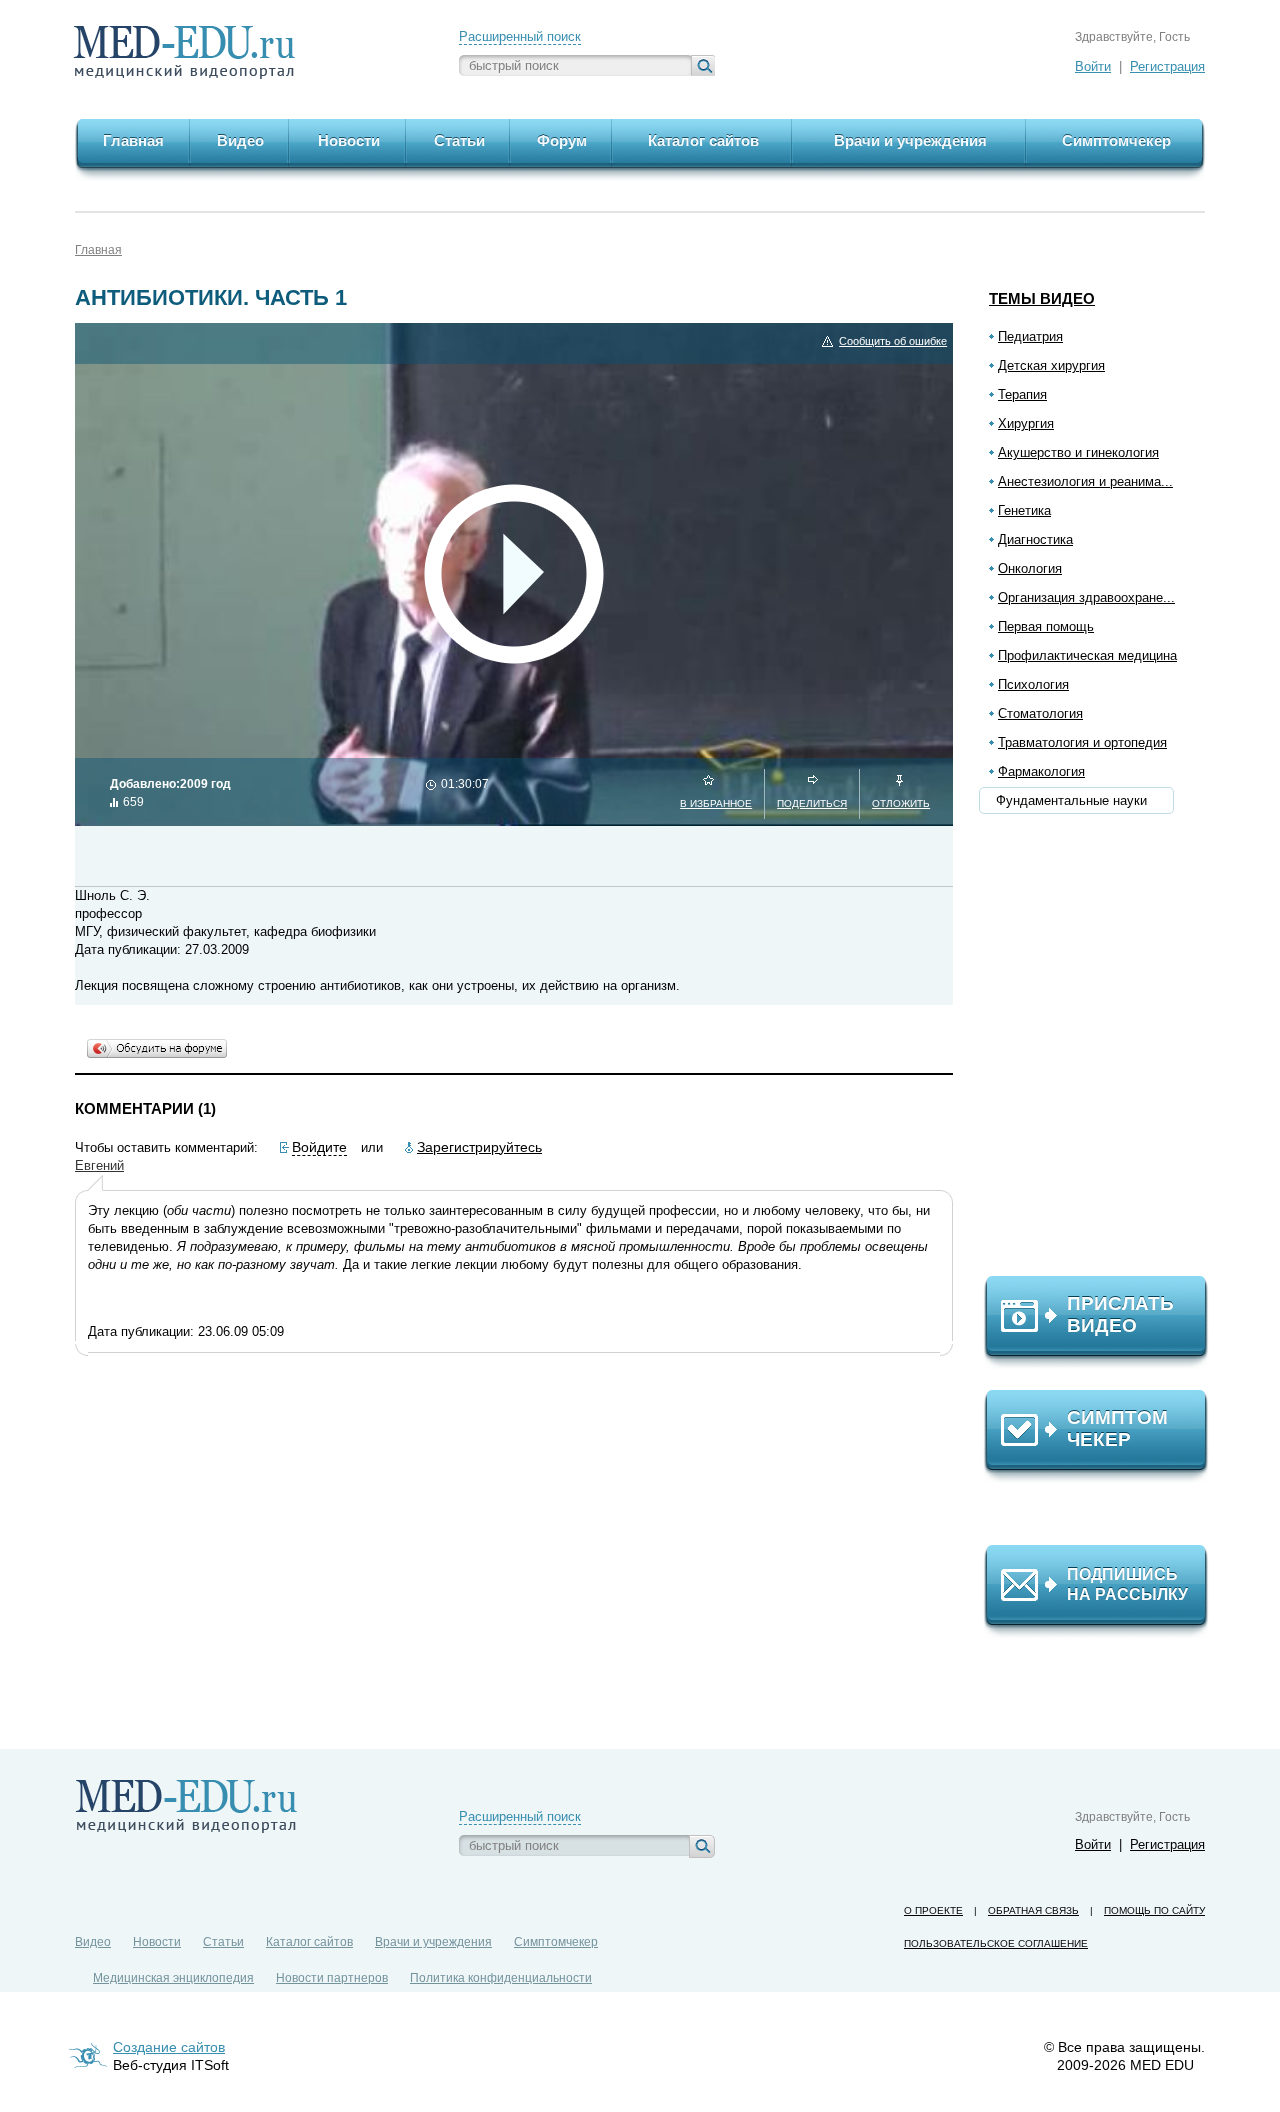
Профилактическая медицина (1087, 655)
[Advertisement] (1105, 1051)
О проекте (933, 1910)
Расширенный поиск (520, 36)
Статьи (223, 1942)
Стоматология (1040, 713)
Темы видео (1042, 298)
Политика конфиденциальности (501, 1978)
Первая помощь (1046, 626)
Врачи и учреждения (433, 1942)
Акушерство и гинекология (1078, 452)
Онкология (1030, 568)
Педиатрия (1030, 336)
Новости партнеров (332, 1978)
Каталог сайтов (309, 1942)
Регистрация (1167, 66)
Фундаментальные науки (1071, 800)
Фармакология (1041, 771)
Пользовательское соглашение (996, 1943)
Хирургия (1026, 423)
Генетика (1024, 510)
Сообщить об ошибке (893, 341)
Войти (1093, 66)
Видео (93, 1942)
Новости (157, 1942)
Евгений (99, 1165)
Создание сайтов (169, 2047)
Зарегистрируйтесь (479, 1147)
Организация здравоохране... (1086, 597)
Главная (98, 250)
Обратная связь (1033, 1910)
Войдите (319, 1147)
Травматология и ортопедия (1082, 742)
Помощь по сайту (1154, 1910)
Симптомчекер (556, 1942)
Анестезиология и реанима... (1085, 481)
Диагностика (1035, 539)
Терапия (1022, 394)
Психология (1033, 684)
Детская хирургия (1051, 365)
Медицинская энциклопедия (173, 1978)
